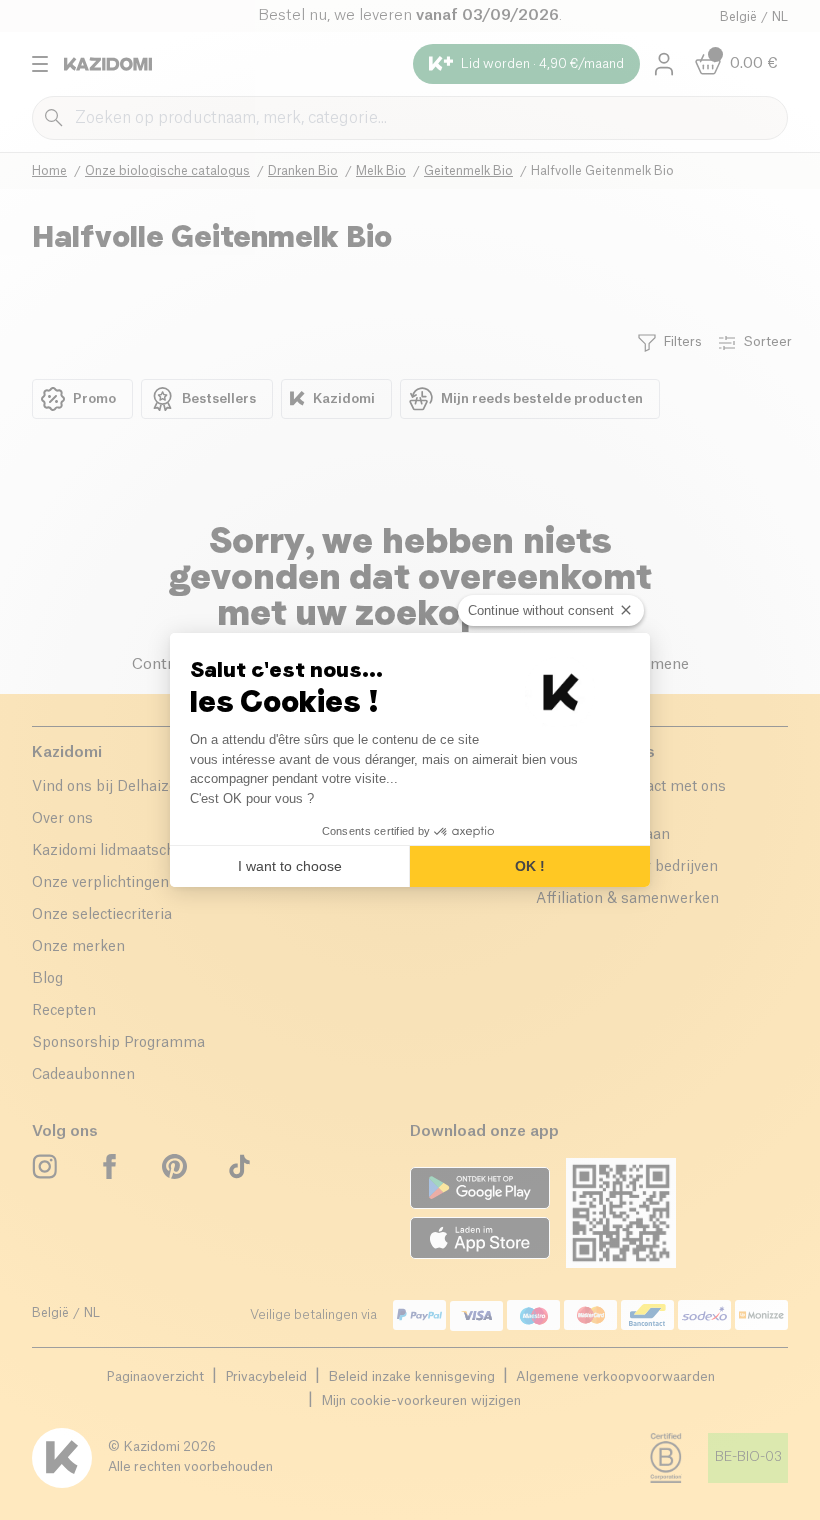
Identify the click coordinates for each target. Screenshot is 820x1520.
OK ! (530, 866)
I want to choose (290, 866)
